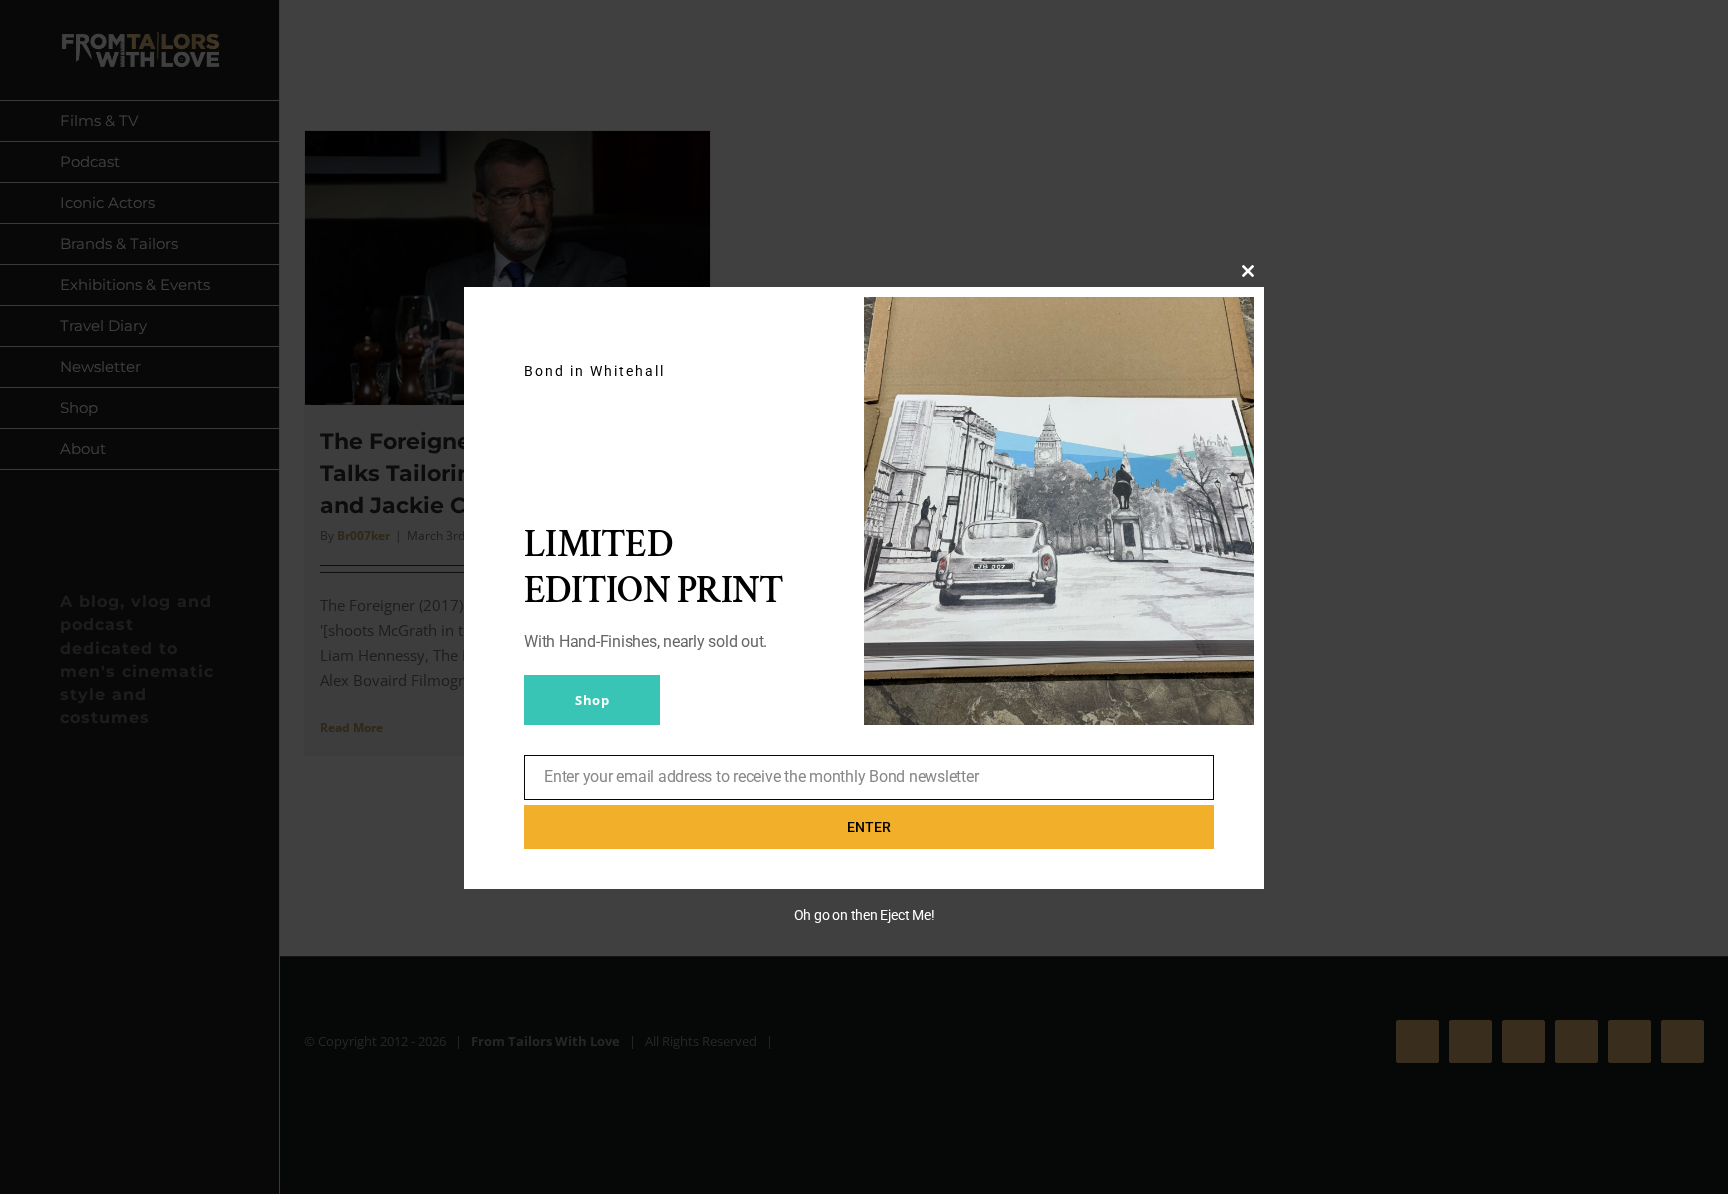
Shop (592, 700)
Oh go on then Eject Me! (864, 915)
